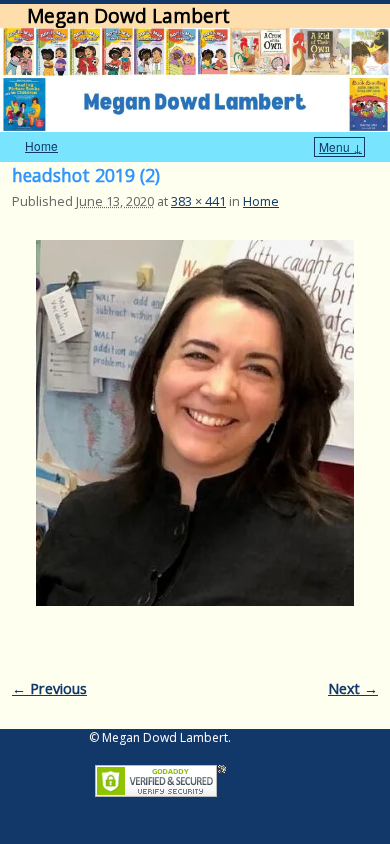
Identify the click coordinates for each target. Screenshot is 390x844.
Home (41, 145)
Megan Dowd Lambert (128, 15)
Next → (353, 688)
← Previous (49, 688)
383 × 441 (198, 201)
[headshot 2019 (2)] (195, 423)
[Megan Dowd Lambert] (195, 80)
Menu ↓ (340, 146)
